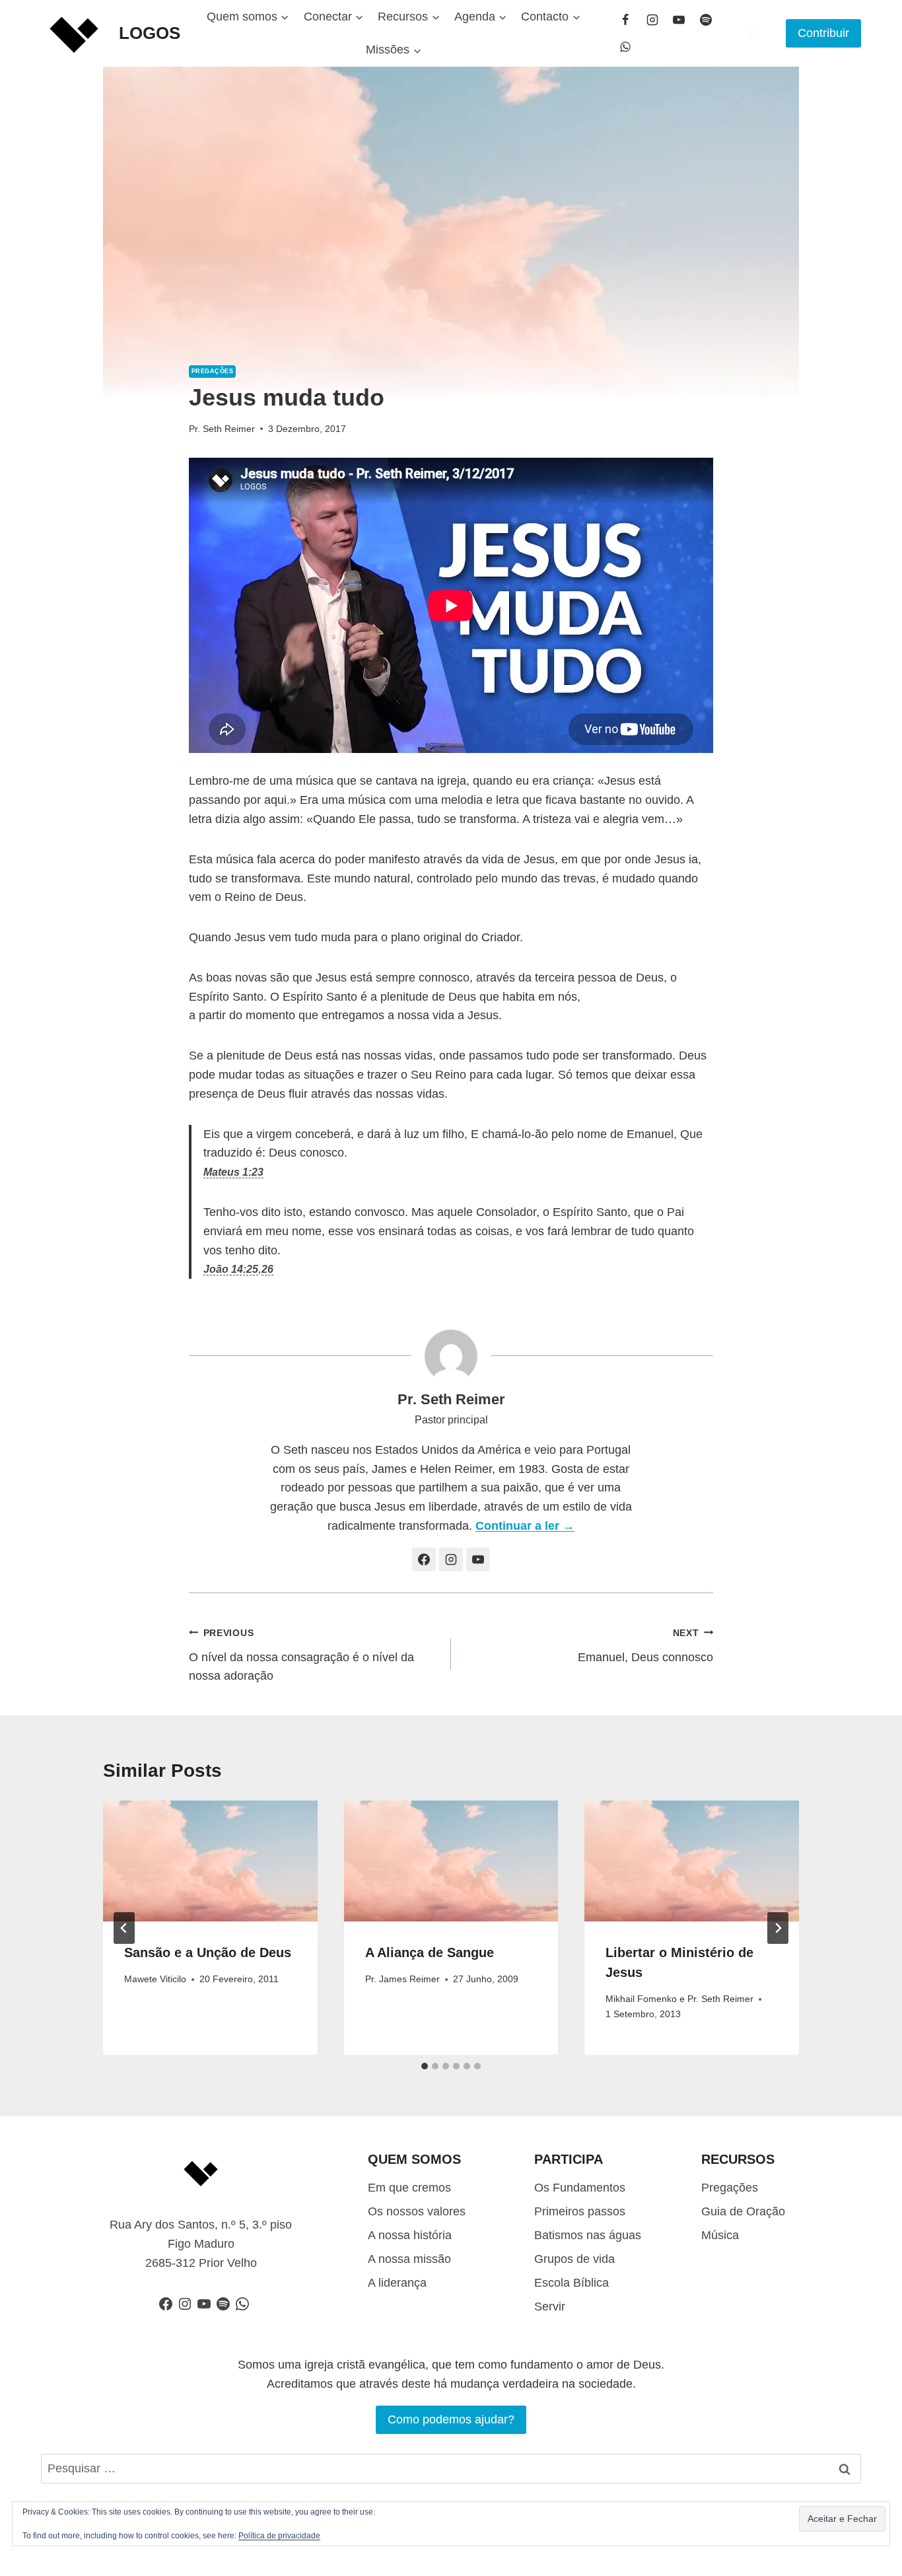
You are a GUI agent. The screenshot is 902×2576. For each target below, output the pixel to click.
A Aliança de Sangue (430, 1952)
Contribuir (823, 33)
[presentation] (210, 1861)
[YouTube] (679, 20)
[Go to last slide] (124, 1928)
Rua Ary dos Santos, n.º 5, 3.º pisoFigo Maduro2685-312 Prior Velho (201, 2244)
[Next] (778, 1928)
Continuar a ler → (525, 1526)
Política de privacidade (279, 2536)
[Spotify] (706, 20)
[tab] (425, 2066)
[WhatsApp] (625, 47)
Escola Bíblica (572, 2283)
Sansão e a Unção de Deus (208, 1952)
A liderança (397, 2283)
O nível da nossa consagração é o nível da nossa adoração (301, 1655)
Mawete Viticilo (155, 1979)
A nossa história (410, 2235)
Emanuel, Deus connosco (645, 1646)
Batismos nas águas (588, 2235)
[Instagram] (652, 20)
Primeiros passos (580, 2211)
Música (720, 2235)
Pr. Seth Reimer (222, 429)
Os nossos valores (417, 2211)
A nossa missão (409, 2259)
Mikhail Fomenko (641, 1999)
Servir (550, 2307)
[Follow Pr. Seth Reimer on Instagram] (451, 1559)
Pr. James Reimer (402, 1979)
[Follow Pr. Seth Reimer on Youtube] (478, 1559)
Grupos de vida (574, 2259)
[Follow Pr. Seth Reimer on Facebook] (424, 1559)
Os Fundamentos (580, 2188)
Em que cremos (409, 2188)
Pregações (212, 371)
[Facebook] (625, 20)
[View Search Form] (754, 33)
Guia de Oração (743, 2211)
